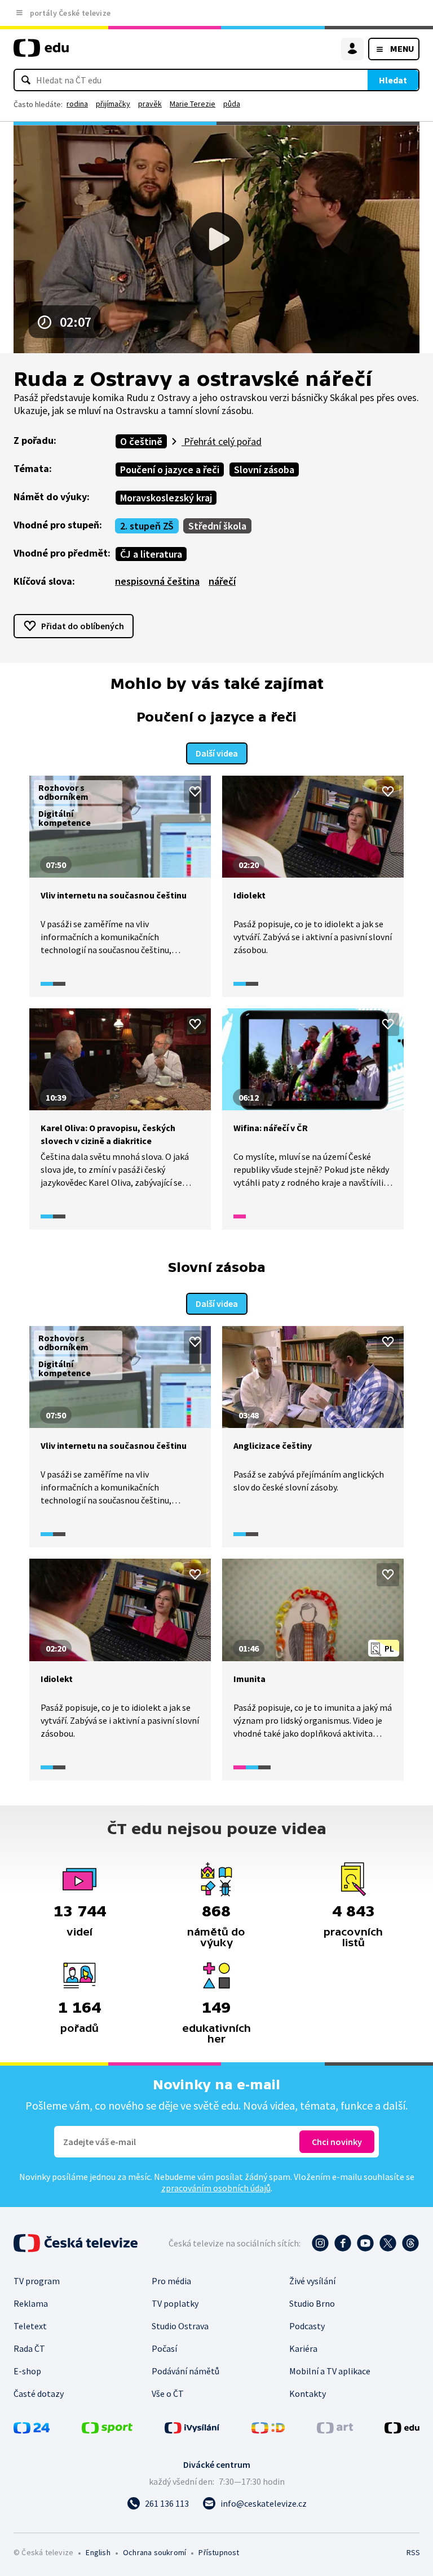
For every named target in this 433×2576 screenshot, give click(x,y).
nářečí (222, 581)
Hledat (393, 80)
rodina (77, 104)
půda (232, 104)
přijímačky (113, 104)
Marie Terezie (193, 104)
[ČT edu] (41, 53)
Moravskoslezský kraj (166, 498)
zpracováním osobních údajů (216, 2188)
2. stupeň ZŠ (147, 526)
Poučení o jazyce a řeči (170, 470)
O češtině (141, 441)
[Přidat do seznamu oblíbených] (195, 791)
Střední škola (217, 526)
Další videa (217, 753)
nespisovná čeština (157, 581)
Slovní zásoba (264, 470)
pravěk (150, 104)
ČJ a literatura (151, 554)
